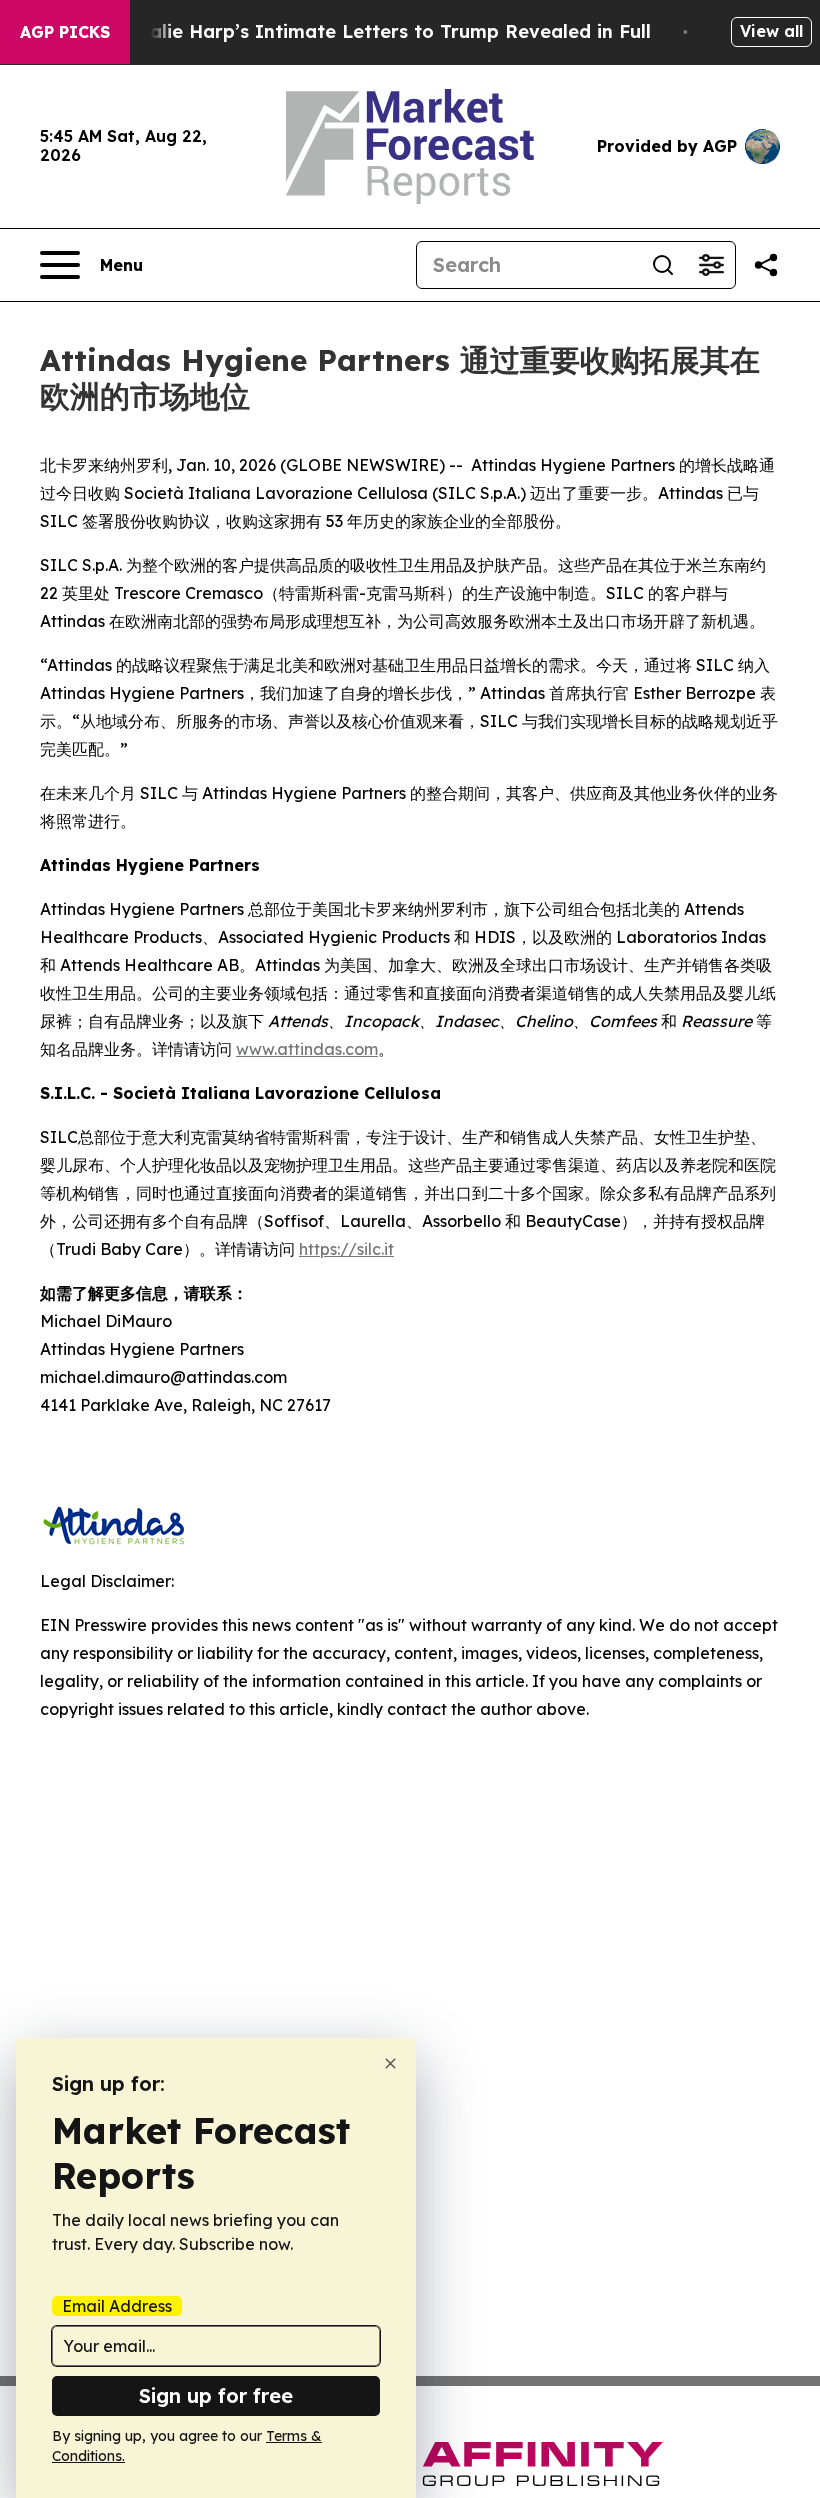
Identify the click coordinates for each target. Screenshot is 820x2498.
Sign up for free (216, 2395)
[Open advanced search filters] (711, 265)
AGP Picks (65, 32)
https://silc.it (346, 1249)
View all (771, 31)
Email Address (117, 2306)
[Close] (390, 2063)
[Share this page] (766, 265)
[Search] (663, 265)
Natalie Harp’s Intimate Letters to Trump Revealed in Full (383, 31)
